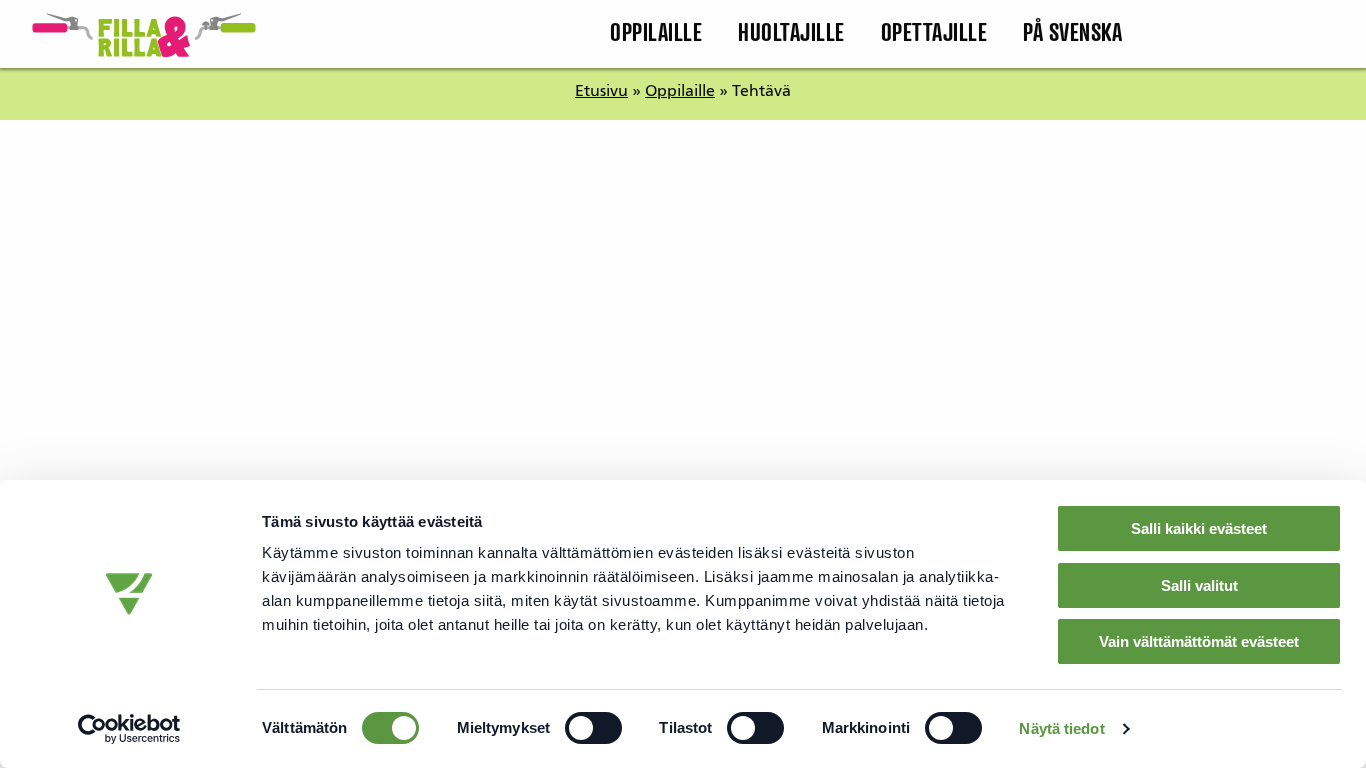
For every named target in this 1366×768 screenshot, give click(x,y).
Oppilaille (656, 34)
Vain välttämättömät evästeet (1199, 641)
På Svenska (1072, 34)
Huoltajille (791, 34)
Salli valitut (1199, 585)
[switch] (593, 728)
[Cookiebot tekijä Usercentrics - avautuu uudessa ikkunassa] (129, 729)
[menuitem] (656, 34)
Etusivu (601, 92)
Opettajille (934, 34)
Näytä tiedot (1061, 728)
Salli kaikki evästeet (1199, 528)
